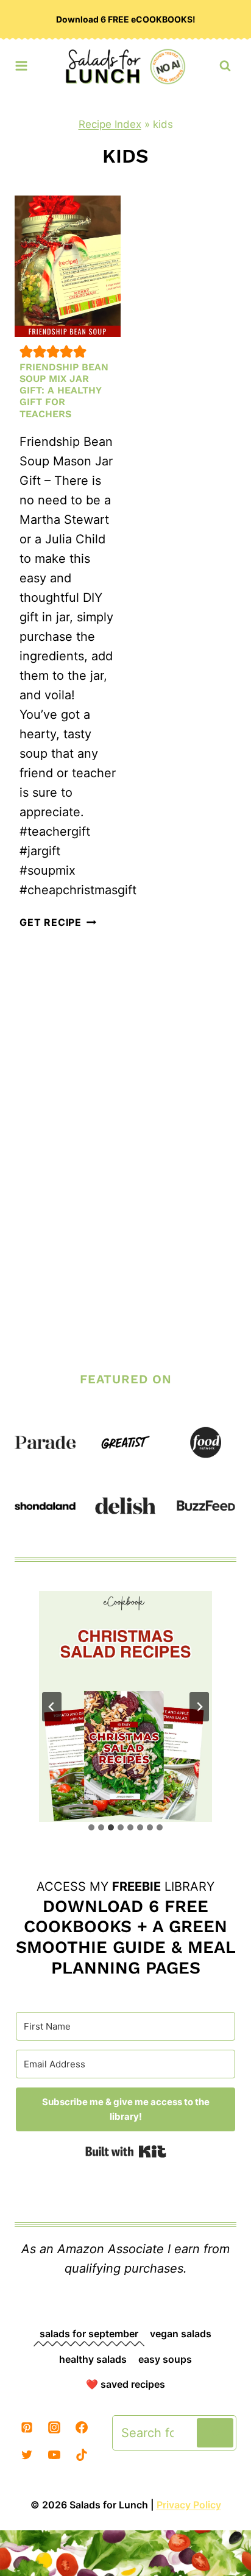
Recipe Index (110, 124)
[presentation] (68, 266)
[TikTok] (82, 2455)
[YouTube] (54, 2455)
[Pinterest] (27, 2427)
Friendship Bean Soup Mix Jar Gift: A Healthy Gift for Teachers (64, 390)
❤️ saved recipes (125, 2384)
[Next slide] (199, 1707)
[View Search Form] (225, 66)
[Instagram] (54, 2427)
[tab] (91, 1827)
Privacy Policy (189, 2505)
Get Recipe (58, 922)
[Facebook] (82, 2427)
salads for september (89, 2334)
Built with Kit (126, 2151)
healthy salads (93, 2359)
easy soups (165, 2359)
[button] (26, 351)
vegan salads (181, 2334)
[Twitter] (27, 2455)
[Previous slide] (52, 1707)
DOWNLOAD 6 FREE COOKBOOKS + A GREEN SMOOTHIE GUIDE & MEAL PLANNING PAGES (126, 1937)
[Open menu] (21, 63)
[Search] (215, 2433)
